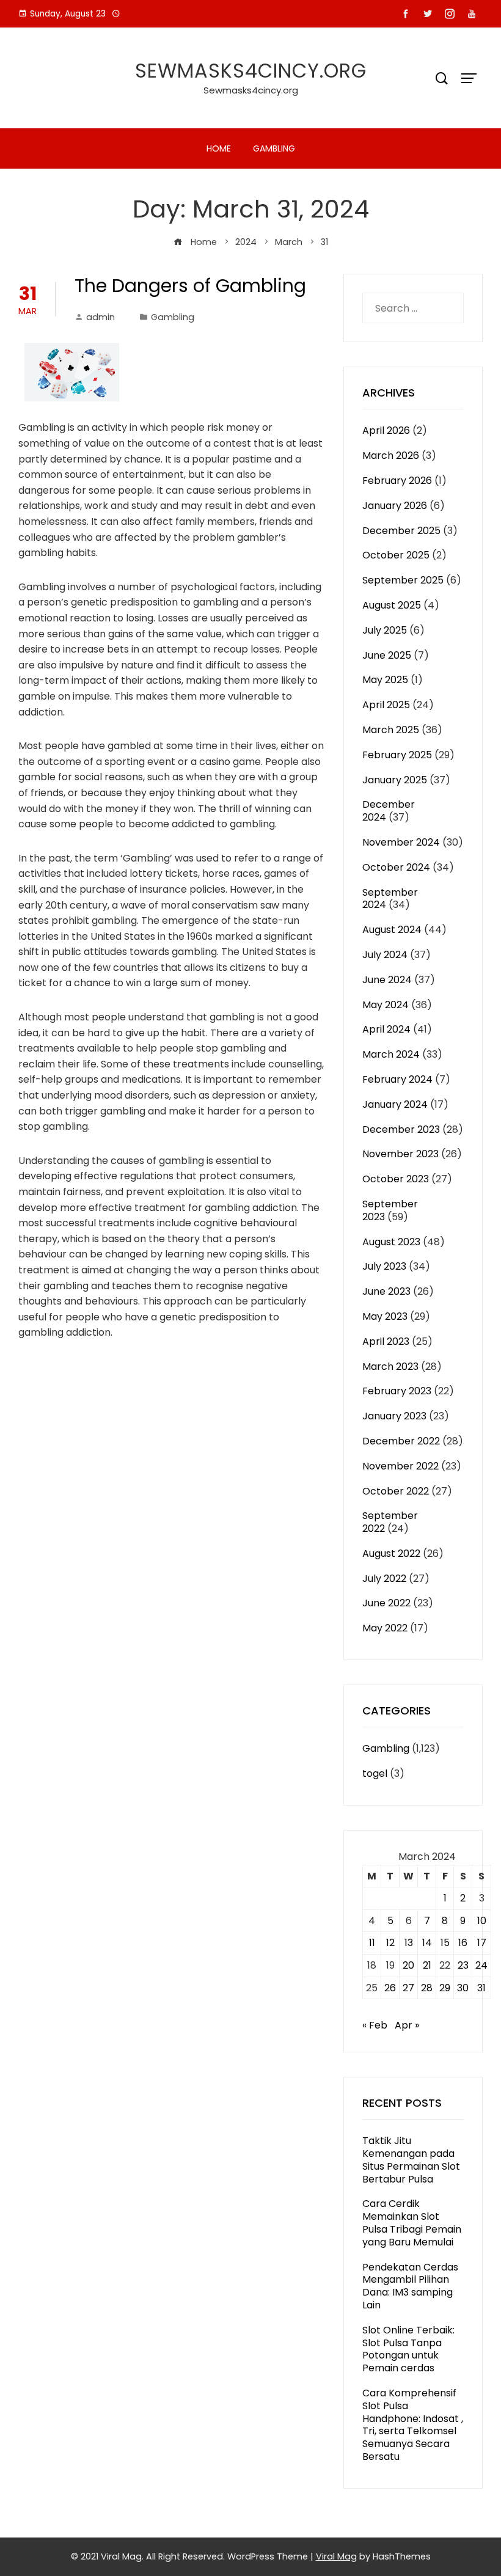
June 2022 (386, 1603)
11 (372, 1943)
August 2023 (391, 1242)
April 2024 (386, 1029)
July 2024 (385, 955)
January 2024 (395, 1104)
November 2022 (400, 1466)
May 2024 (386, 1005)
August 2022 (391, 1553)
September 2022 (390, 1522)
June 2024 (387, 980)
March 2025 (391, 730)
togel (375, 1773)
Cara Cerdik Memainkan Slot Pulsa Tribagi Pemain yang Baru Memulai (412, 2223)
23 (463, 1965)
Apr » (407, 2025)
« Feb (375, 2025)
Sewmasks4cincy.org (251, 71)
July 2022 (384, 1579)
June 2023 (386, 1291)
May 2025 (385, 680)
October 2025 (396, 555)
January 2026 (395, 506)
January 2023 (394, 1416)
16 (463, 1943)
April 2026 (386, 430)
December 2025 (401, 531)
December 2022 (401, 1441)
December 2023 (401, 1129)
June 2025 (387, 655)
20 (408, 1965)
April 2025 (386, 705)
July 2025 (385, 630)
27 (408, 1988)
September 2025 (403, 580)
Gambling (274, 148)
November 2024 (401, 842)
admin (101, 317)
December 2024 (389, 811)
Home (219, 148)
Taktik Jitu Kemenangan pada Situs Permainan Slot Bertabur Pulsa (411, 2160)
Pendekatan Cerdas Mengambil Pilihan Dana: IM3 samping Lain (410, 2286)
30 (463, 1988)
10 (482, 1921)
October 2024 (396, 867)
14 (427, 1943)
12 (390, 1943)
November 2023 (400, 1154)
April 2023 (386, 1341)
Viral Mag (336, 2556)
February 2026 (397, 481)
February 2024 (397, 1079)
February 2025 (397, 755)
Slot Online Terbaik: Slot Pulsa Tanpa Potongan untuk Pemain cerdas (408, 2349)
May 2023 (385, 1316)
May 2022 (385, 1628)
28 (427, 1988)
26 (390, 1988)
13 (409, 1943)
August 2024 (392, 930)
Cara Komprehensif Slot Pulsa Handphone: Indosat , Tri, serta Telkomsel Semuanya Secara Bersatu (413, 2425)
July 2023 (384, 1266)
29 (445, 1988)
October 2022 (396, 1491)
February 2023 (397, 1391)
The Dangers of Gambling (190, 286)
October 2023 (396, 1179)
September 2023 (390, 1210)
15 (445, 1943)
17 (482, 1943)
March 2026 (391, 456)
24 (481, 1965)
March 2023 (390, 1367)
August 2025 (392, 605)
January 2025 (395, 780)
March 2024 (391, 1054)
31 (481, 1988)
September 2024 (390, 899)
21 (427, 1965)
